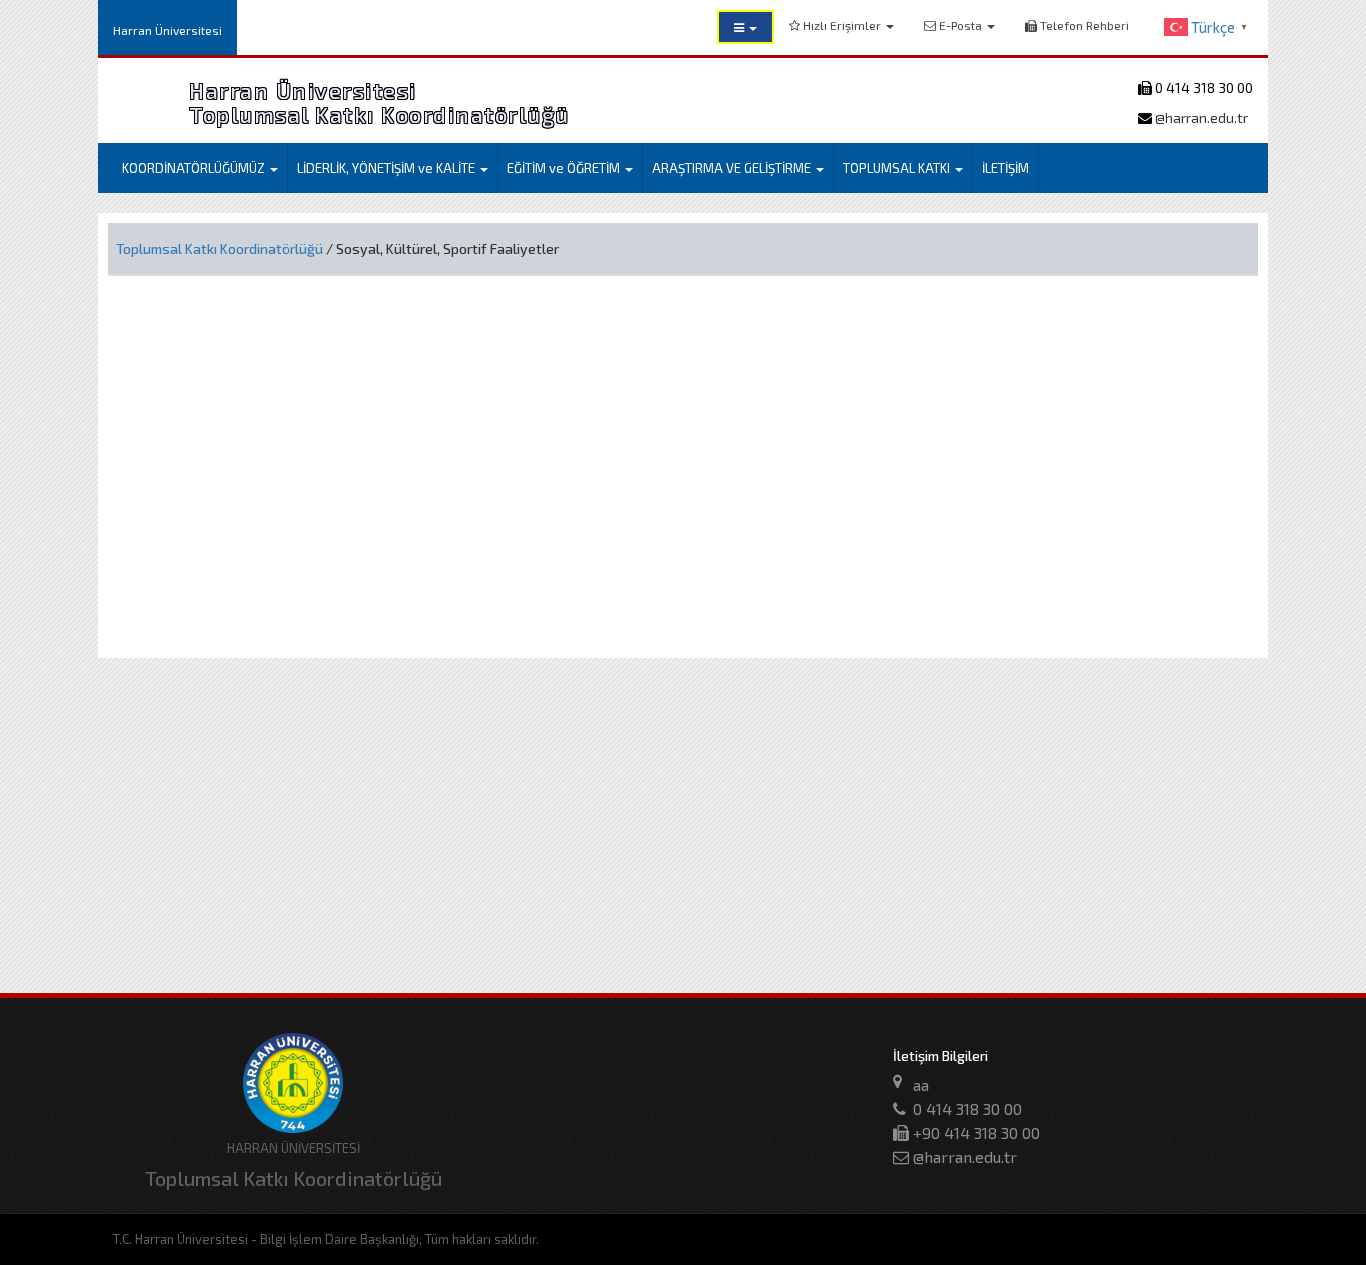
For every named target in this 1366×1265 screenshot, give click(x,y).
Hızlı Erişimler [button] (842, 25)
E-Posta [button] (960, 25)
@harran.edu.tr (1200, 117)
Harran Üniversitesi (167, 30)
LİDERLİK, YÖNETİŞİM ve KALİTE (387, 168)
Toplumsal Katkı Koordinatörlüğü (219, 248)
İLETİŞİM (1005, 168)
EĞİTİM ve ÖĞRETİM (565, 168)
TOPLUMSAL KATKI (898, 168)
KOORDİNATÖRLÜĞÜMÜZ (195, 168)
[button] (745, 27)
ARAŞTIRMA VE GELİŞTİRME (733, 168)
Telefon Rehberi (1083, 25)
